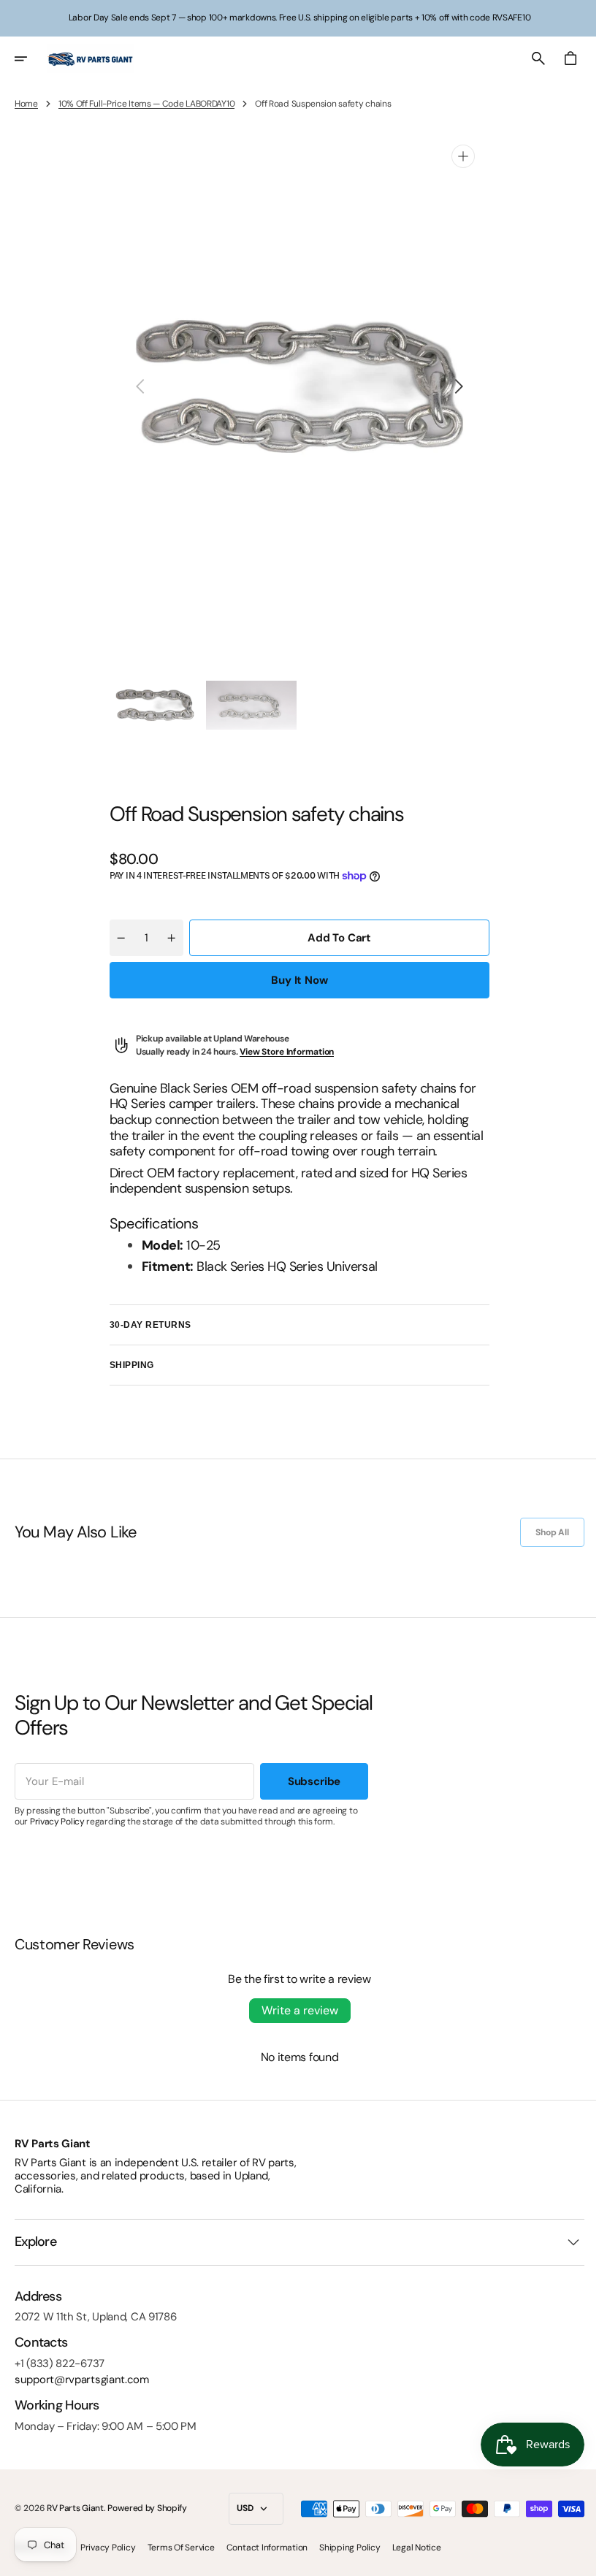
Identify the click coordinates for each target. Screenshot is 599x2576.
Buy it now (294, 980)
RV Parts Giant (75, 2508)
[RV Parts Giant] (91, 58)
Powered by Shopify (147, 2508)
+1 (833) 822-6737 (60, 2363)
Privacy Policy (57, 1822)
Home (26, 104)
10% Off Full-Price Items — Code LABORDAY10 (146, 104)
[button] (31, 58)
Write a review (294, 2010)
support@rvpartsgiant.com (82, 2380)
